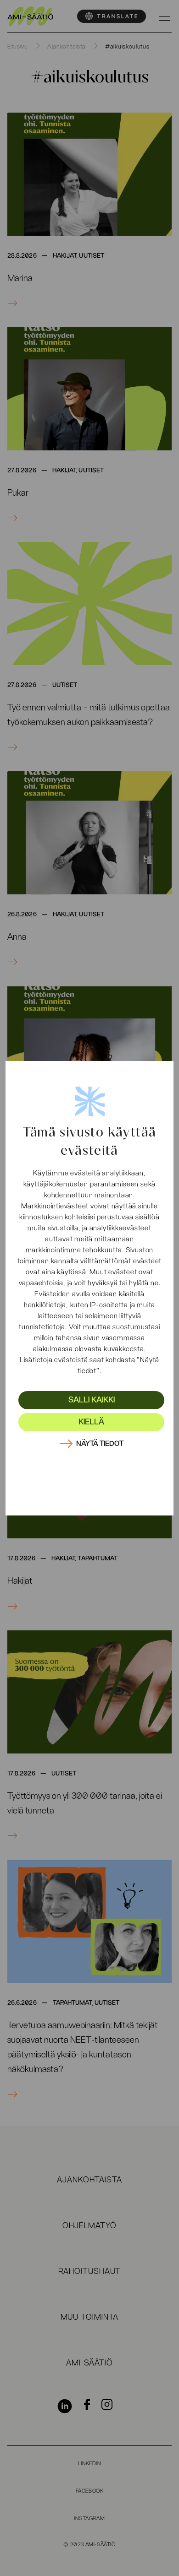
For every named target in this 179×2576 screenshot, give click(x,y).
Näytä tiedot (100, 1444)
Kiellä (91, 1422)
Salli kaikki (92, 1400)
